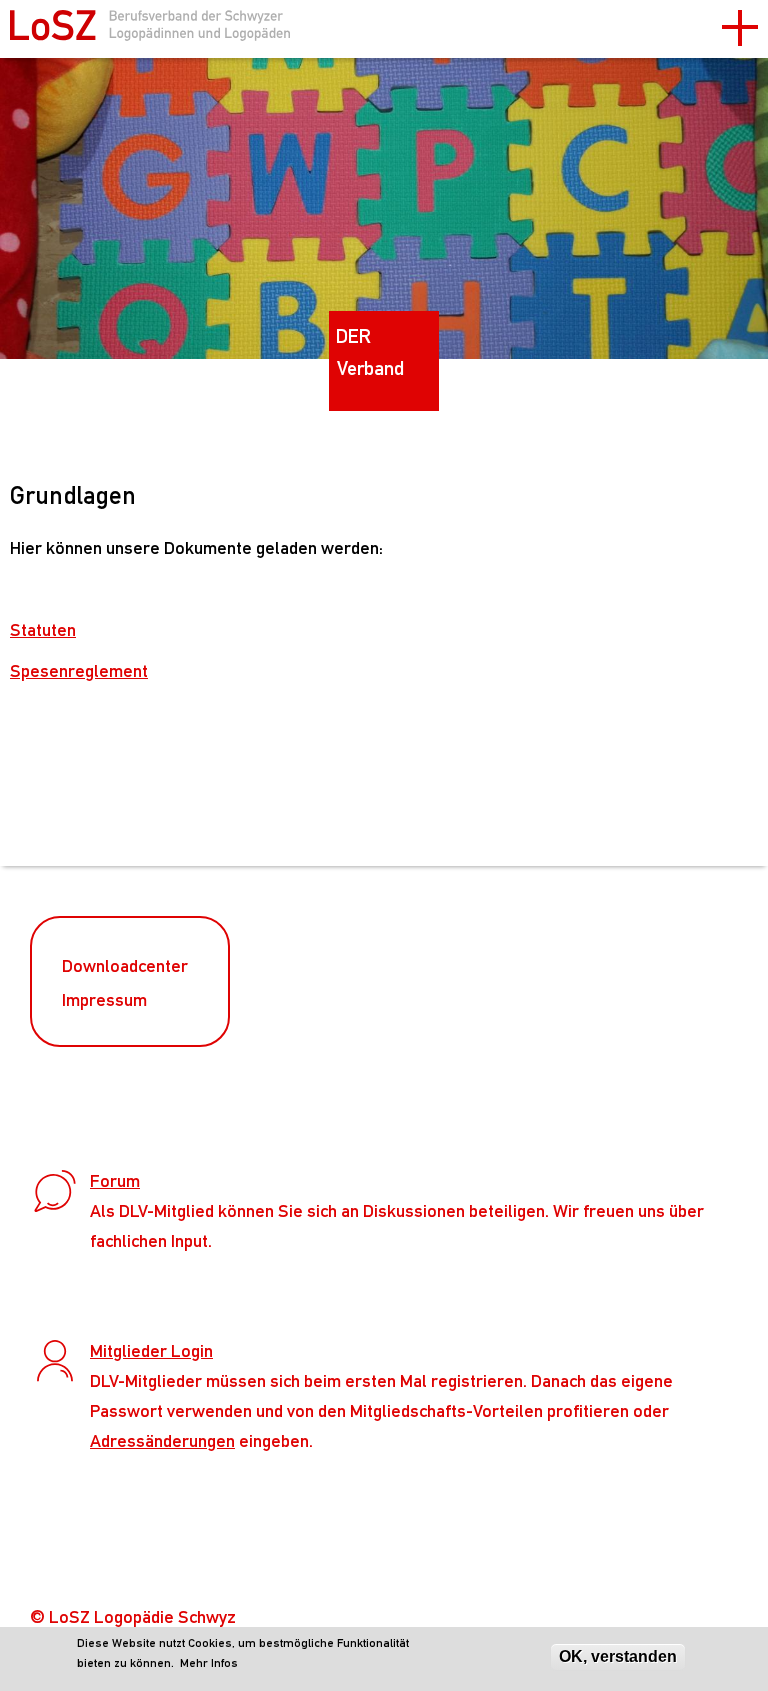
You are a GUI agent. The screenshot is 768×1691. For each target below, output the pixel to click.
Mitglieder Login (151, 1350)
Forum (115, 1180)
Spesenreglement (79, 670)
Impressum (104, 999)
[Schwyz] (150, 31)
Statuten (43, 629)
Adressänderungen (162, 1440)
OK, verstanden (618, 1656)
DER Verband (370, 352)
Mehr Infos (209, 1663)
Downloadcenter (125, 965)
